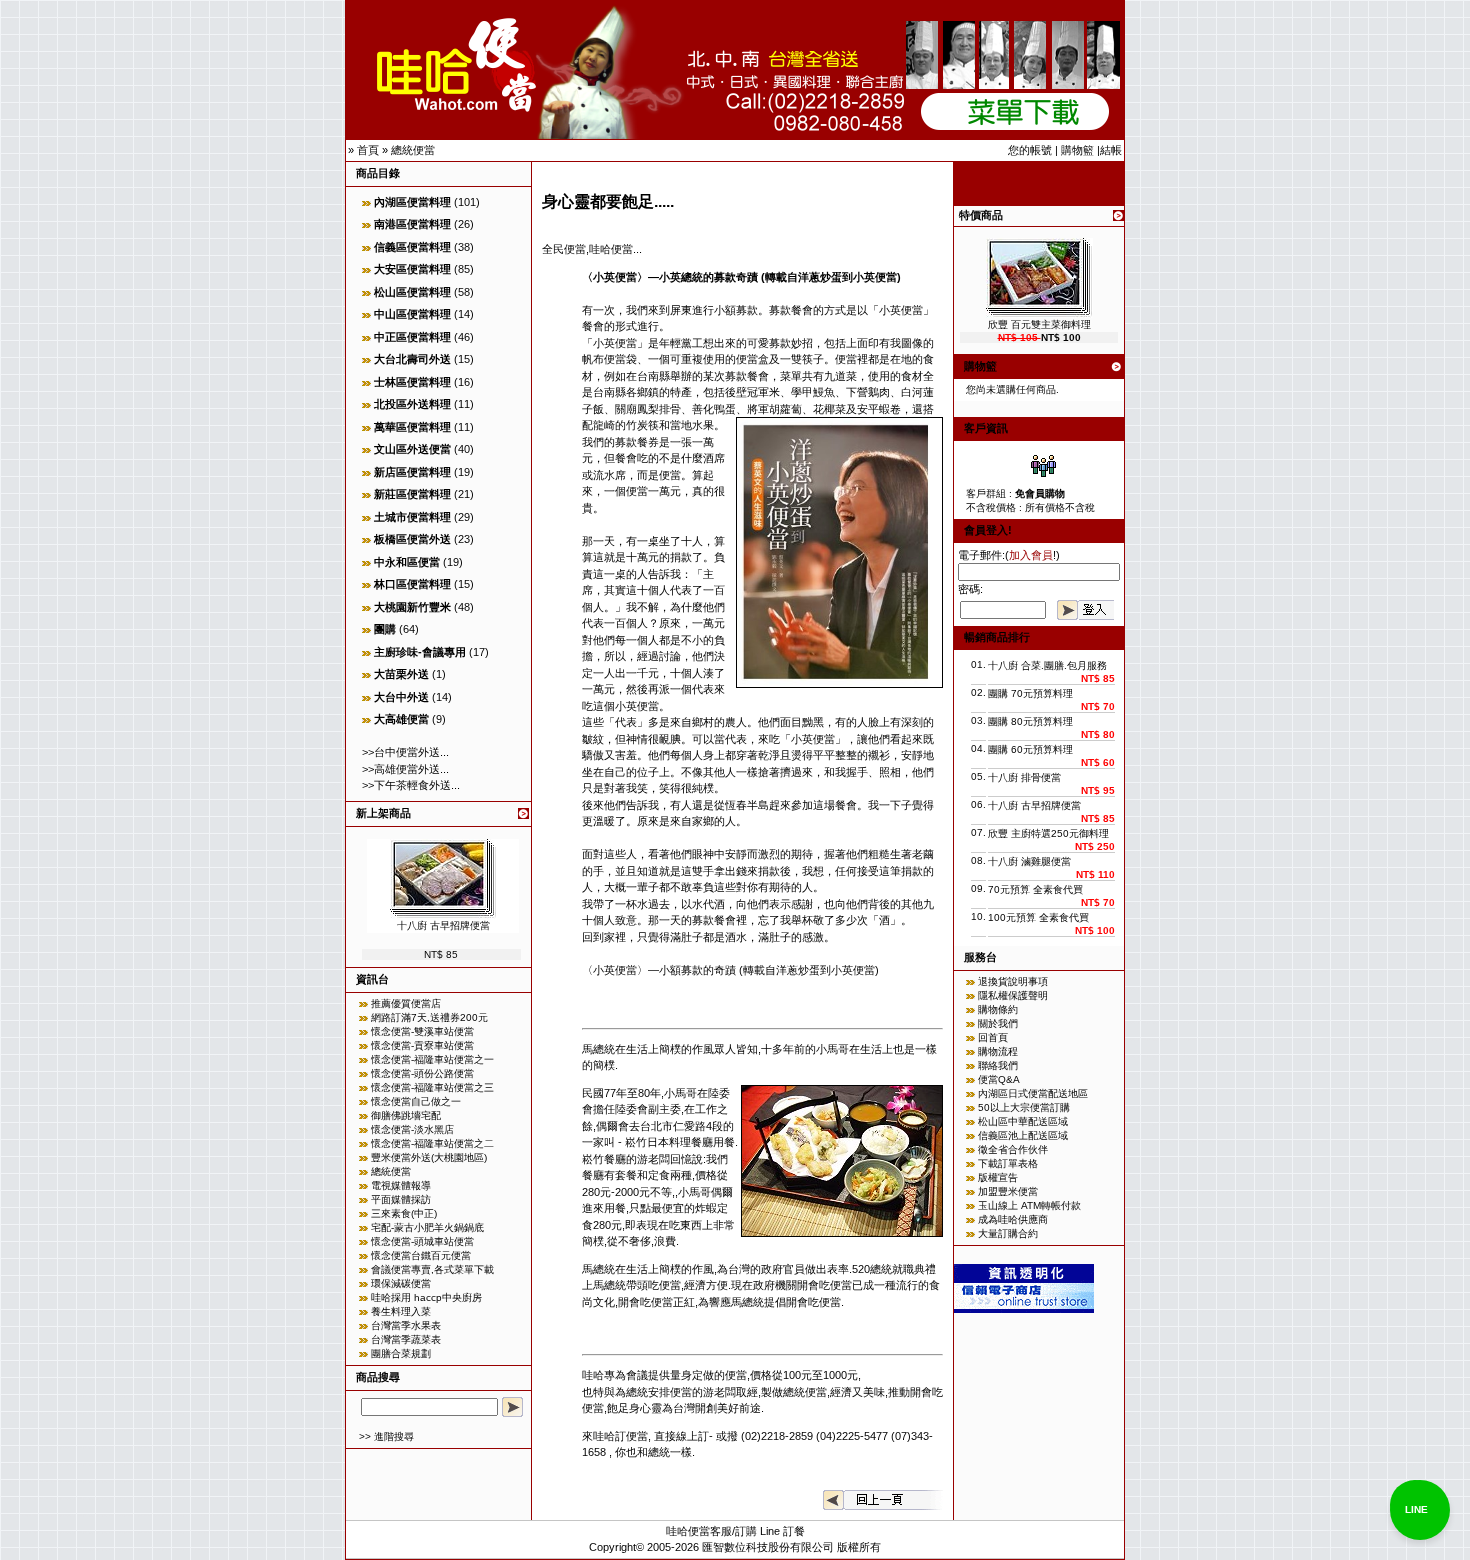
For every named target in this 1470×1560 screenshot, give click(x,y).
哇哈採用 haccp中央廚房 (426, 1297)
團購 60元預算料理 (1030, 749)
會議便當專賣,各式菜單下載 (432, 1269)
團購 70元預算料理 (1030, 693)
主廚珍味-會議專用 (420, 652)
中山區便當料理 (412, 314)
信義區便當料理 (412, 247)
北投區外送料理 (412, 404)
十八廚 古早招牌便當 (443, 925)
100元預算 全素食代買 (1038, 917)
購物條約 (998, 1009)
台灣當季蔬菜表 (406, 1339)
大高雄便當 (401, 719)
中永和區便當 (407, 562)
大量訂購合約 (1008, 1233)
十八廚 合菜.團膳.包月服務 (1047, 665)
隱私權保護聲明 (1013, 995)
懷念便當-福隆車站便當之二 (432, 1143)
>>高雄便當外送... (405, 769)
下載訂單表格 (1008, 1163)
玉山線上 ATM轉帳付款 (1029, 1205)
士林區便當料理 (412, 382)
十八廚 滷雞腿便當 (1029, 861)
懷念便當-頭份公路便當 (422, 1073)
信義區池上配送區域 (1023, 1135)
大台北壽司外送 (412, 359)
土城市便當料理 (412, 517)
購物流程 (998, 1051)
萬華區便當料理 (412, 427)
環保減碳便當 (401, 1283)
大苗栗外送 (401, 674)
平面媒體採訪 (401, 1199)
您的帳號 (1030, 150)
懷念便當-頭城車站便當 (422, 1241)
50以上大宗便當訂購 (1024, 1107)
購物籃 (1077, 150)
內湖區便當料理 (412, 202)
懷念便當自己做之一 (416, 1101)
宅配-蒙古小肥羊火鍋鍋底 (427, 1227)
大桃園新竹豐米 (412, 607)
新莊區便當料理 (412, 494)
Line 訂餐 (782, 1531)
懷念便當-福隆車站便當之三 (432, 1087)
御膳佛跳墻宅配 (406, 1115)
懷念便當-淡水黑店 (412, 1129)
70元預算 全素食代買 (1035, 889)
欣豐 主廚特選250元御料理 (1048, 833)
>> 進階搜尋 (386, 1436)
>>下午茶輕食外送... (411, 785)
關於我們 (998, 1023)
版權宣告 (998, 1177)
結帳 (1111, 150)
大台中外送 (401, 697)
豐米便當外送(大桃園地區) (429, 1157)
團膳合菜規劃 (401, 1353)
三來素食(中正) (404, 1213)
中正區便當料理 (412, 337)
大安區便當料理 (412, 269)
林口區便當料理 (412, 584)
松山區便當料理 (412, 292)
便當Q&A (999, 1079)
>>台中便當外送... (405, 752)
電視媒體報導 (401, 1185)
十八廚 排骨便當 (1024, 777)
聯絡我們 (998, 1065)
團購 (385, 629)
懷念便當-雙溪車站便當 (422, 1031)
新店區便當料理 (412, 472)
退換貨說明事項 (1013, 981)
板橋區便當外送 (412, 539)
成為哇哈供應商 (1013, 1219)
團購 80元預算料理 (1030, 721)
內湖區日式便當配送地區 (1033, 1093)
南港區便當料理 (412, 224)
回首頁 (993, 1037)
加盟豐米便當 (1008, 1191)
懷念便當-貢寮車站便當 (422, 1045)
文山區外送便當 (412, 449)
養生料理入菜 (401, 1311)
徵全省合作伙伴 (1013, 1149)
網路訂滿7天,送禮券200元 (429, 1017)
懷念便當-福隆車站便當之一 (432, 1059)
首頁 (368, 150)
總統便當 (413, 150)
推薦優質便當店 (406, 1003)
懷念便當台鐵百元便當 (421, 1255)
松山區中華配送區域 (1023, 1121)
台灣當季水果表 (406, 1325)
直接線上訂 (681, 1436)
